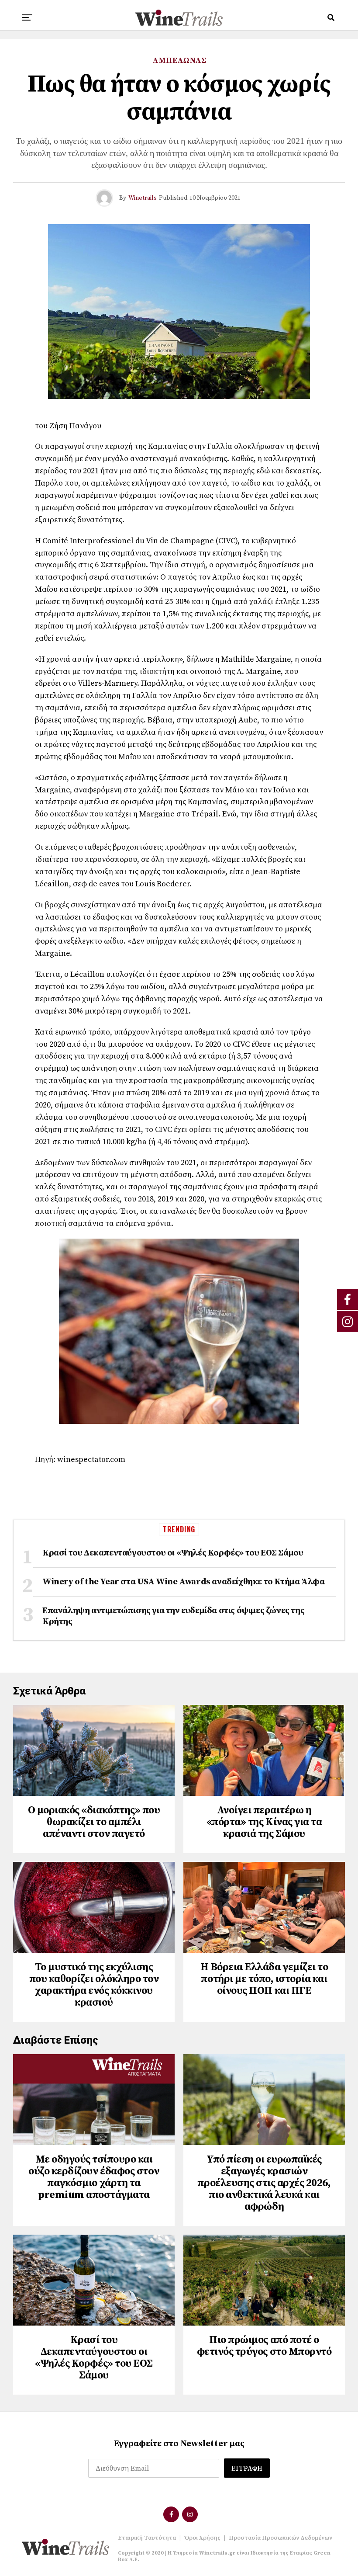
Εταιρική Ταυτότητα (147, 2538)
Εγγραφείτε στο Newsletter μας (179, 2444)
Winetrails (143, 198)
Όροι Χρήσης (202, 2538)
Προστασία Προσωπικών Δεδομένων (281, 2538)
